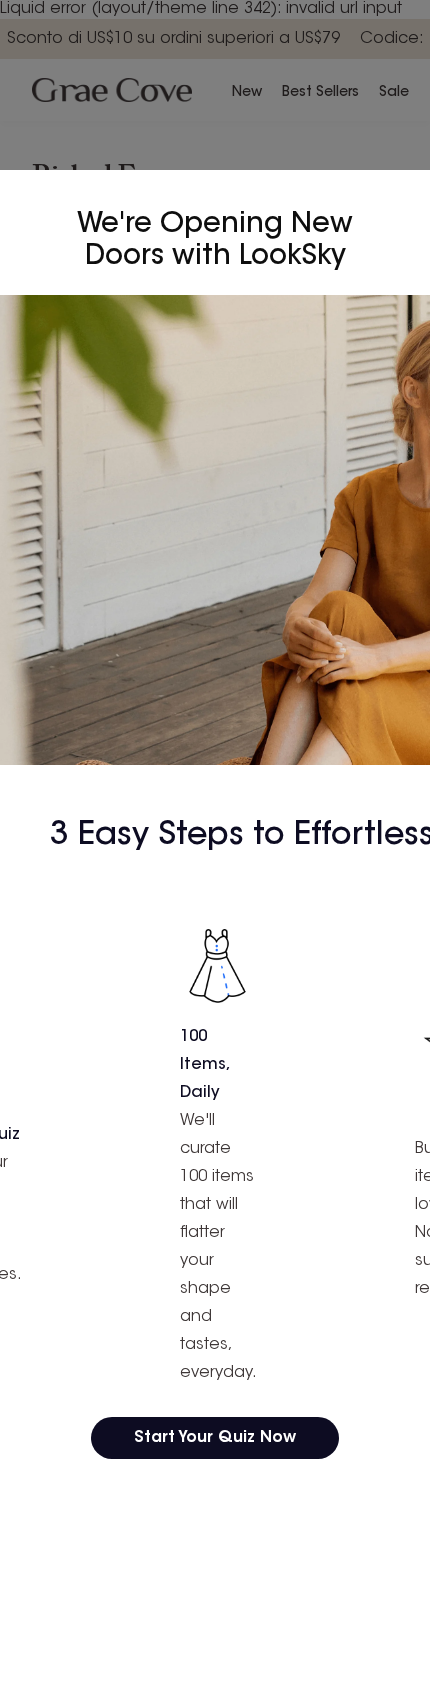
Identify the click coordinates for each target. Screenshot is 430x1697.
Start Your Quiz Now (215, 1438)
